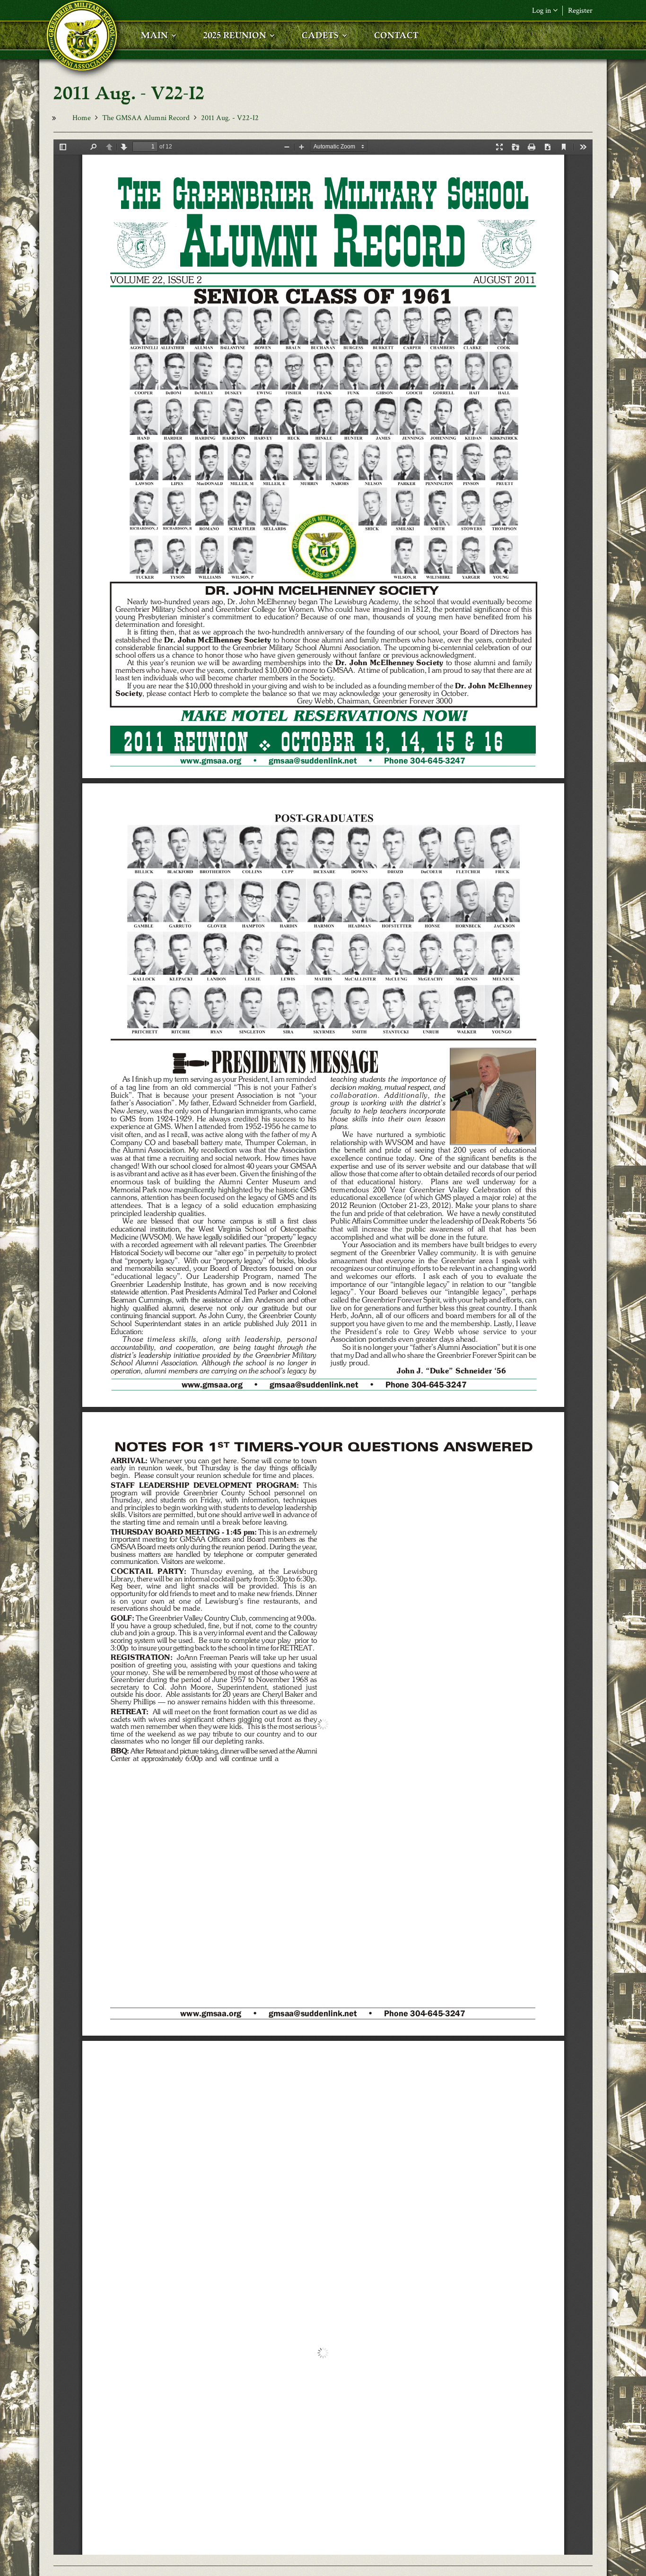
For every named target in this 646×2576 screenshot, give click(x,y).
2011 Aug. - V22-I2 (230, 118)
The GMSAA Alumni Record (146, 118)
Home (82, 118)
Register (580, 11)
